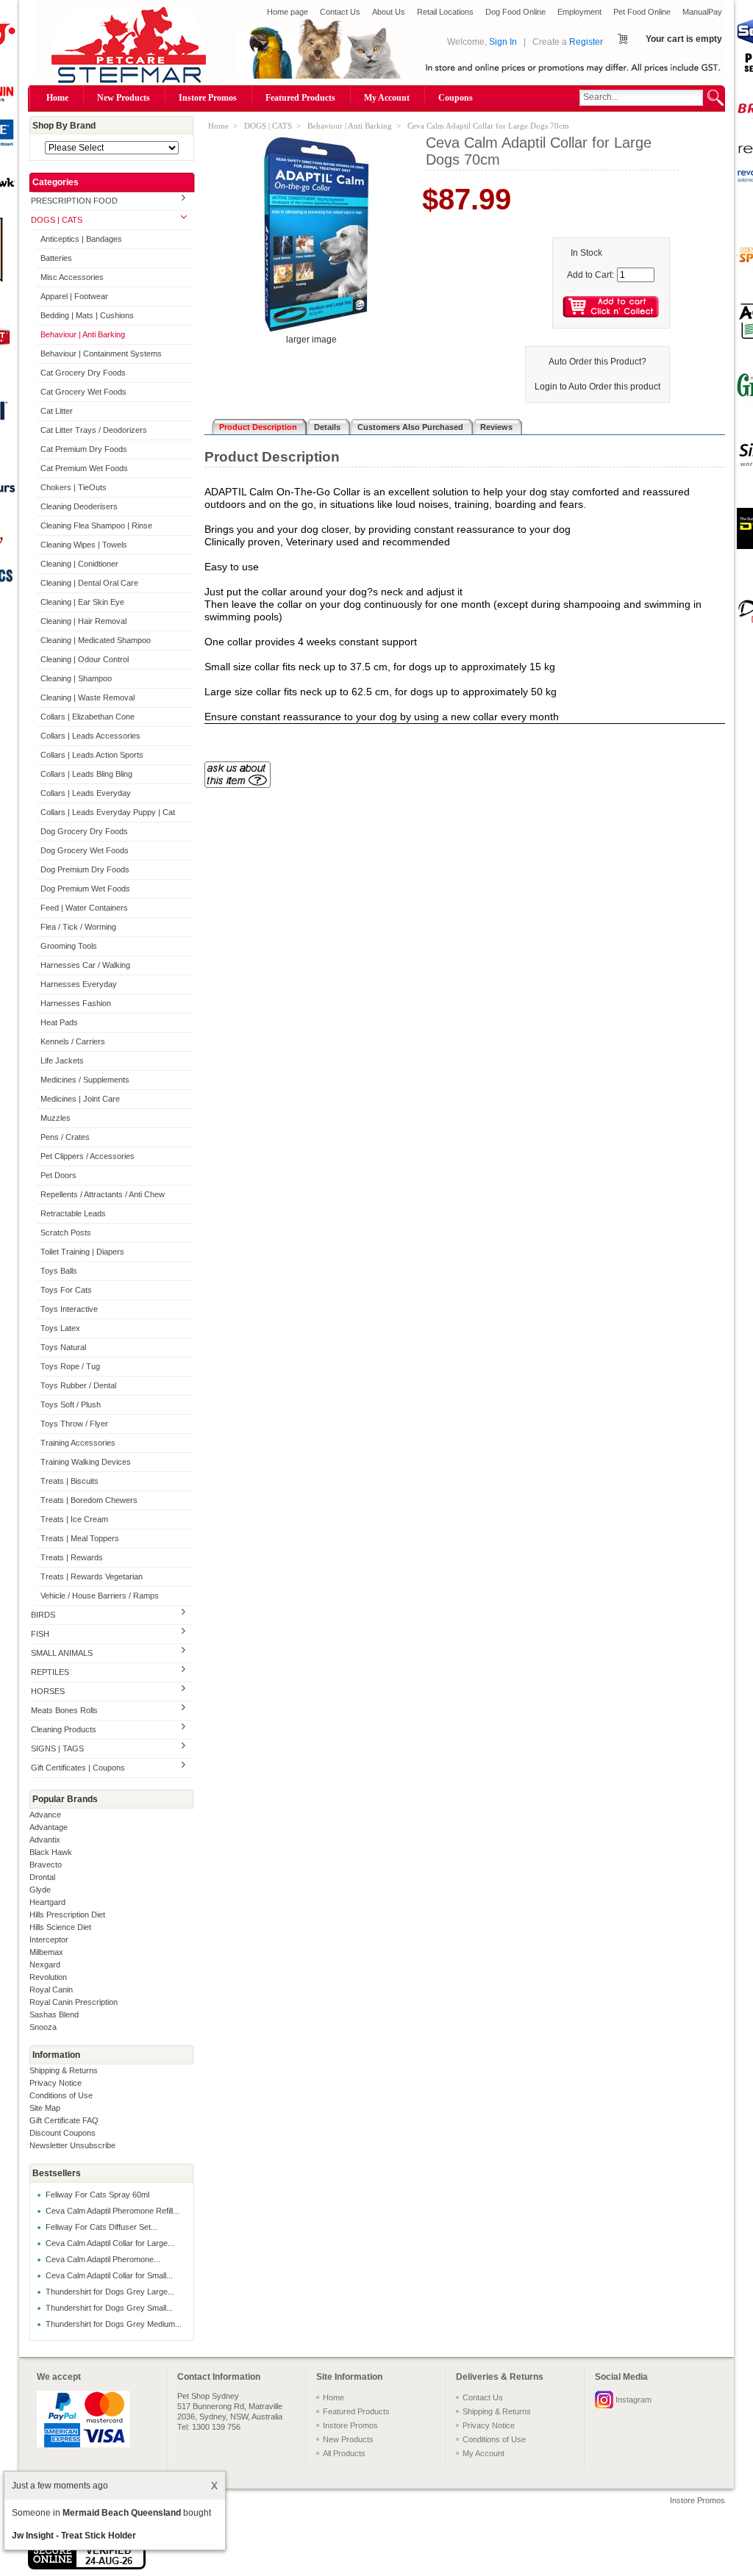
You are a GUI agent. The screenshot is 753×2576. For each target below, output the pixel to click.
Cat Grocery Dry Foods (83, 373)
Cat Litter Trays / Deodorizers (94, 430)
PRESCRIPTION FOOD (74, 201)
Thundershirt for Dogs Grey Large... (110, 2292)
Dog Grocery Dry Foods (84, 831)
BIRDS (43, 1615)
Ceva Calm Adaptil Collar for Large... (110, 2243)
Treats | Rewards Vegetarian (92, 1576)
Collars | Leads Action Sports (92, 755)
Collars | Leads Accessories (90, 736)
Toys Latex (60, 1328)
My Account (387, 98)
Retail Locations (445, 12)
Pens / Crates (65, 1137)
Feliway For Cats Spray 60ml (97, 2195)
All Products (344, 2453)
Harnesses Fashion (76, 1003)
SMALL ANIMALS (62, 1653)
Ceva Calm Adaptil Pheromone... (103, 2259)
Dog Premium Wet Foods (85, 889)
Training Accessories (78, 1443)
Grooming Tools (69, 946)
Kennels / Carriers (73, 1041)
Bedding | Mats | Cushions (87, 315)
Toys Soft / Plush (71, 1404)
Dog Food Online (515, 12)
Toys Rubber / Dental (78, 1385)
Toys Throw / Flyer (74, 1424)
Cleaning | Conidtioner (79, 564)
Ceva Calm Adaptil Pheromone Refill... (113, 2211)
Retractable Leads (73, 1213)
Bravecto (46, 1865)
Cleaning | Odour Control (85, 659)
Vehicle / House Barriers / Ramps (100, 1596)
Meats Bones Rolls (64, 1710)
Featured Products (300, 98)
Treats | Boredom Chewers (89, 1500)
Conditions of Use (61, 2095)
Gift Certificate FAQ (64, 2120)
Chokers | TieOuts (74, 487)
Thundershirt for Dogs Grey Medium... (114, 2324)
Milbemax (46, 1952)
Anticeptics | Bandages (81, 239)
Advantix (45, 1840)
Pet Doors (58, 1175)
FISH (40, 1634)
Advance (45, 1815)
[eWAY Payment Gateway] (87, 2566)
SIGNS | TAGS (57, 1748)
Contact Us (340, 12)
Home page (288, 12)
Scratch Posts (66, 1233)
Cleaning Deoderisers (79, 506)
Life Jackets (62, 1061)
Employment (579, 12)
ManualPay (702, 12)
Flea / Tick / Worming (78, 927)
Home (57, 98)
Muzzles (56, 1118)
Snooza (43, 2027)
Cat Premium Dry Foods (84, 449)
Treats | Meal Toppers (80, 1538)
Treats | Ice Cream (74, 1519)
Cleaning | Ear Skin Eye (82, 602)
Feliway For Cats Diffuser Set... (101, 2227)
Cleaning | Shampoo (76, 678)
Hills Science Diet (60, 1927)
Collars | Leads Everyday (86, 793)
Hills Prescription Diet (67, 1915)
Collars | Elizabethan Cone (88, 717)
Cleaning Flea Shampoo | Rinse (96, 525)
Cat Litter (57, 411)
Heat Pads (59, 1022)
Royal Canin (51, 1990)
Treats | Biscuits (69, 1481)
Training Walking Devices (86, 1462)
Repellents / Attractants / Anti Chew (103, 1194)
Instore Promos (208, 98)
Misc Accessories (72, 277)
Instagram (634, 2400)
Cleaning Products (64, 1729)
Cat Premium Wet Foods (84, 468)
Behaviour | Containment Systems (101, 354)
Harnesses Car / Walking (85, 965)
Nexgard (45, 1965)
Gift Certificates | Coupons (78, 1768)
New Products (124, 98)
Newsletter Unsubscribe (72, 2145)
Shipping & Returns (64, 2070)
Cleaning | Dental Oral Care (89, 583)
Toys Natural (63, 1347)
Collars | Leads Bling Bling (86, 774)
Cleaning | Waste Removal (88, 697)
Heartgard (47, 1902)
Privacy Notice (56, 2083)
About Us (389, 12)
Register (586, 42)
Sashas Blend (54, 2014)
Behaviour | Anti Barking (83, 334)
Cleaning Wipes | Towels (84, 545)
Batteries (56, 258)
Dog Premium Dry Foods (85, 869)
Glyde (40, 1890)
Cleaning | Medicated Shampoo (96, 640)
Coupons (456, 98)
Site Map (45, 2108)
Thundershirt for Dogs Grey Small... (109, 2308)
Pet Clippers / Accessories (88, 1156)
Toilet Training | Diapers (82, 1252)
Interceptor (49, 1940)
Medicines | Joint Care (80, 1099)
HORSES (48, 1691)
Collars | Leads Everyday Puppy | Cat (108, 812)
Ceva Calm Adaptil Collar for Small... (109, 2275)
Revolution (48, 1977)
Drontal (42, 1877)
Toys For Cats (66, 1290)
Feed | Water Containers (84, 908)
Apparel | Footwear (74, 296)
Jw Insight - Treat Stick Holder (74, 2536)
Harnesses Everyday (79, 984)
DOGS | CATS (57, 220)
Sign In (503, 42)
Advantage (49, 1827)
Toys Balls (59, 1271)
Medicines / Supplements (85, 1080)
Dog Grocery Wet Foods (85, 850)
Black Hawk (51, 1852)
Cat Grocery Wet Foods (83, 392)
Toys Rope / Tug (70, 1366)
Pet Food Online (642, 12)
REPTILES (50, 1672)
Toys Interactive (69, 1309)
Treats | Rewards (72, 1557)
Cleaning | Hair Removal (83, 621)
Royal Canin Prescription (74, 2002)
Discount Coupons (63, 2133)
